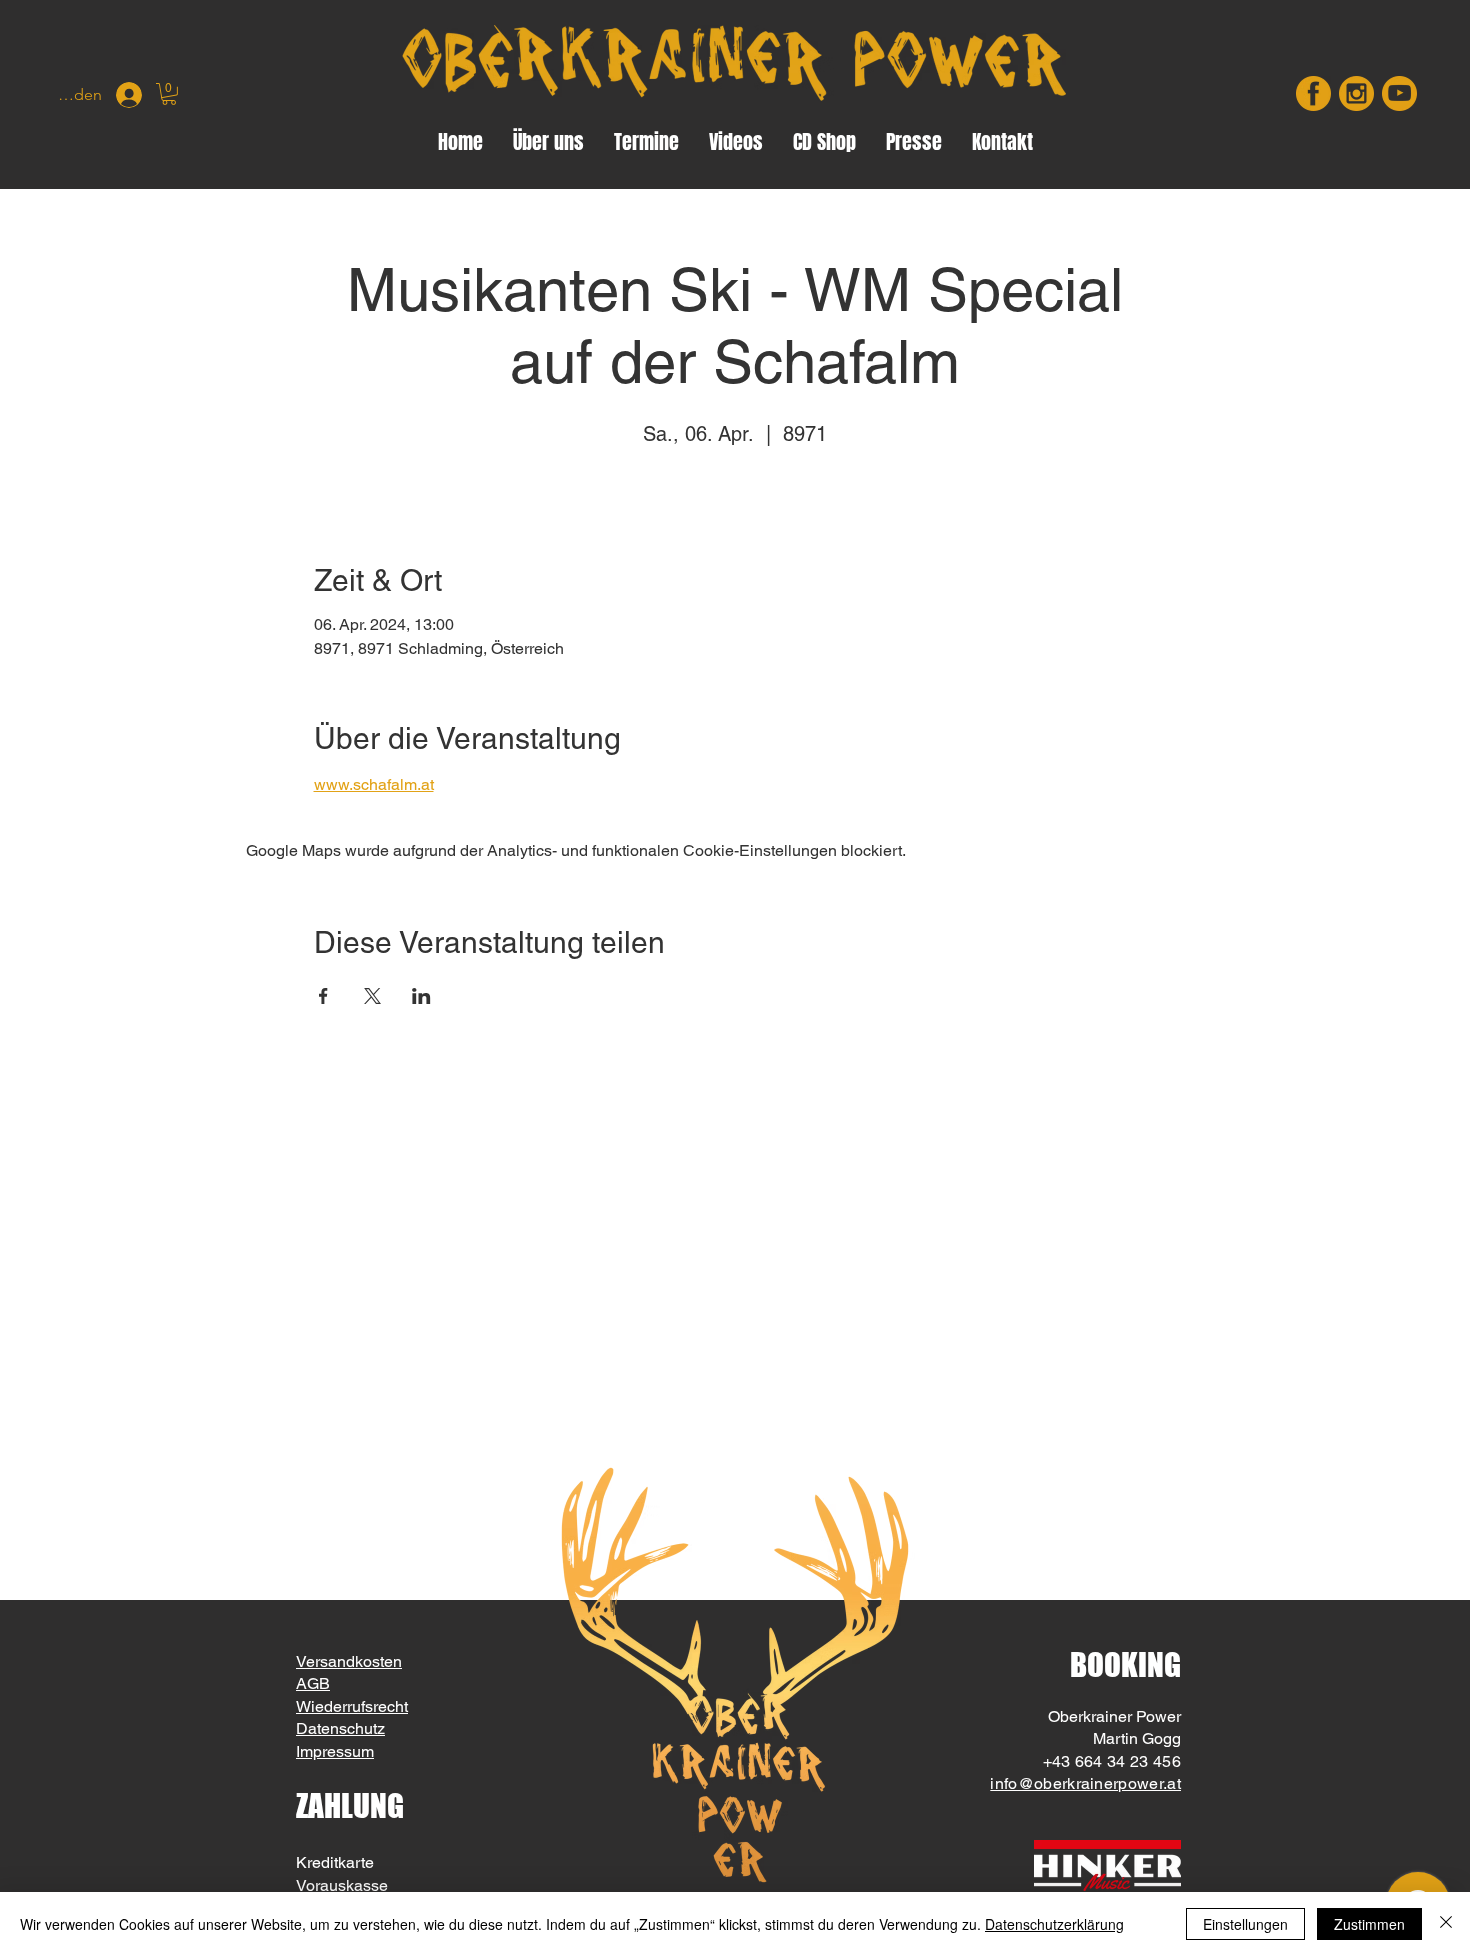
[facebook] (1313, 93)
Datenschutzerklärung (1054, 1924)
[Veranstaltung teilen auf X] (372, 996)
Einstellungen (1245, 1924)
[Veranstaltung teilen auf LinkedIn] (421, 996)
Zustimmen (1369, 1924)
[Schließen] (1446, 1924)
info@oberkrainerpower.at (1085, 1783)
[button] (169, 94)
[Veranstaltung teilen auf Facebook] (323, 996)
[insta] (1356, 93)
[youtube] (1399, 93)
